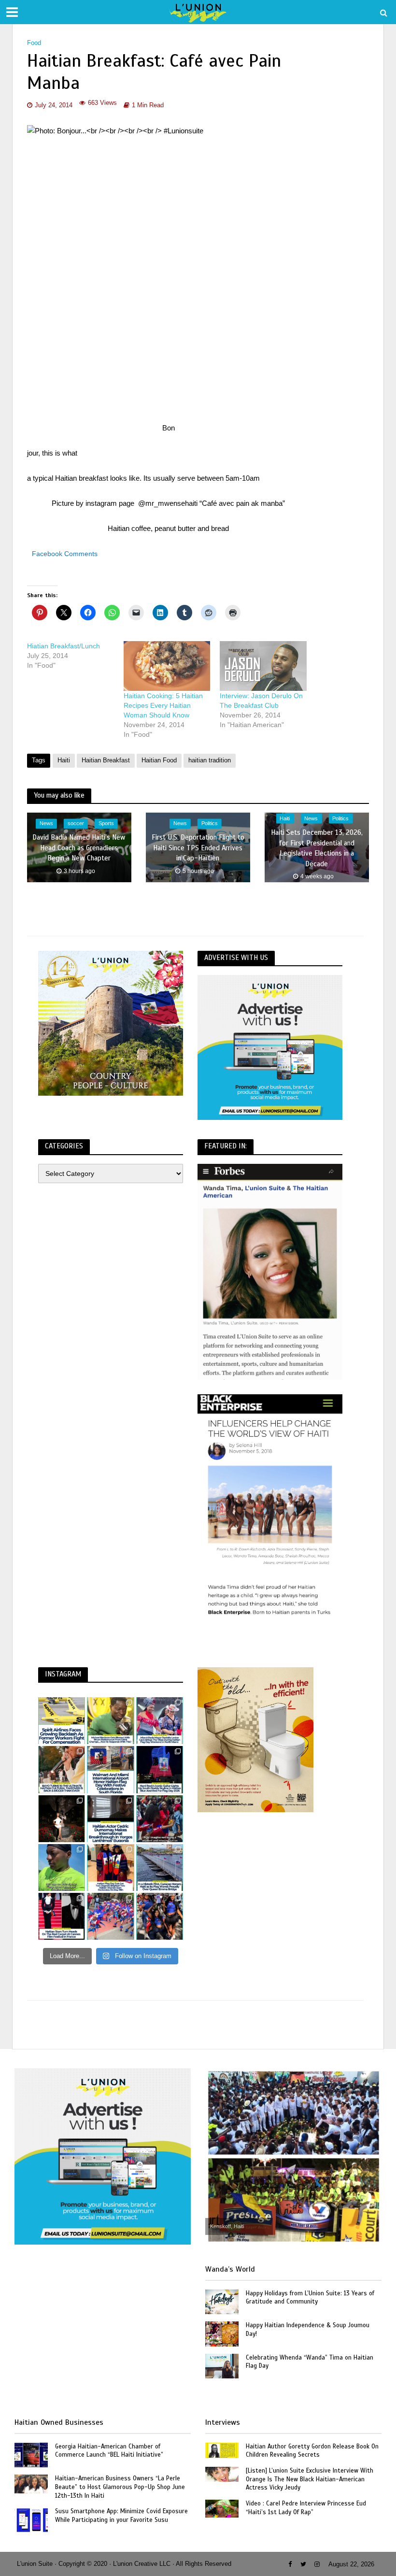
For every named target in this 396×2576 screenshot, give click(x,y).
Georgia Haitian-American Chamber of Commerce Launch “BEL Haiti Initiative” (109, 2451)
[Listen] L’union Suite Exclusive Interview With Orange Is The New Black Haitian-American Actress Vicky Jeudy (310, 2479)
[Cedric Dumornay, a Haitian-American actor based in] (110, 1819)
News (46, 824)
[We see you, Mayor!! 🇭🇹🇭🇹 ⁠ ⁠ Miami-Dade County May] (160, 1721)
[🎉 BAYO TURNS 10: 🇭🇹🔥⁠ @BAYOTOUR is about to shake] (62, 1769)
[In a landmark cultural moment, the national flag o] (160, 1868)
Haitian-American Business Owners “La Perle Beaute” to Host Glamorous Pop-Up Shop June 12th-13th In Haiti (120, 2487)
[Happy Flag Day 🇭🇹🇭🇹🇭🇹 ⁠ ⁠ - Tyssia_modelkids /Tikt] (160, 1916)
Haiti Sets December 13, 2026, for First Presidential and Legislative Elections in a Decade (317, 848)
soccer (76, 824)
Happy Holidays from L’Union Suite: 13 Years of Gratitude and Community (310, 2298)
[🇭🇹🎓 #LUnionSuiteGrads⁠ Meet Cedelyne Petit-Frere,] (62, 1819)
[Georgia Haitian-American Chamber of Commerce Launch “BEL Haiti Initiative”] (31, 2454)
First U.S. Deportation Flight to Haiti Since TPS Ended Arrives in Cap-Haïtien (198, 848)
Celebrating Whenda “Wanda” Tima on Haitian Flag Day (310, 2362)
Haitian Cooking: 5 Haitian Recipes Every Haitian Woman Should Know (163, 705)
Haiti (64, 760)
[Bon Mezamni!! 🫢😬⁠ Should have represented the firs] (62, 1868)
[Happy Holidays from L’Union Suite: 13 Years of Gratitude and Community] (222, 2301)
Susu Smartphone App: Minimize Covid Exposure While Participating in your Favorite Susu (121, 2516)
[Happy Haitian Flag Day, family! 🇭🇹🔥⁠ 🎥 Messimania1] (110, 1916)
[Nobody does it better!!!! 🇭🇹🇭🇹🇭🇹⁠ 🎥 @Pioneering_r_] (160, 1819)
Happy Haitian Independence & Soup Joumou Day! (308, 2330)
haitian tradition (210, 760)
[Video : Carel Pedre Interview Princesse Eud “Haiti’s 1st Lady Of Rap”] (222, 2508)
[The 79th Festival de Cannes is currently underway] (62, 1916)
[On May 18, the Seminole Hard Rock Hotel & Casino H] (160, 1769)
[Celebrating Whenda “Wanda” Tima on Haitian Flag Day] (222, 2365)
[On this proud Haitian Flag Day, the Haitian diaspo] (110, 1868)
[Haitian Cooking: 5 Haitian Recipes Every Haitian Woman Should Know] (167, 666)
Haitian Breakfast (106, 760)
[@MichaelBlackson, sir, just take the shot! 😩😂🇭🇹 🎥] (110, 1721)
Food (34, 43)
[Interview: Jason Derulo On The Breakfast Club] (263, 666)
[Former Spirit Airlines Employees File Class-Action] (62, 1721)
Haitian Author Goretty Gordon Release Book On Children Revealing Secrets (312, 2451)
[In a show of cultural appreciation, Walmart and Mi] (110, 1769)
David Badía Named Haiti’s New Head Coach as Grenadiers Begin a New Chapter (79, 848)
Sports (106, 824)
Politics (210, 824)
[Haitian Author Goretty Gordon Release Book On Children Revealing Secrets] (222, 2449)
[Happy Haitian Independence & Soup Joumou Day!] (222, 2333)
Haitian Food (159, 760)
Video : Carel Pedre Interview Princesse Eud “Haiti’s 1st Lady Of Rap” (306, 2508)
